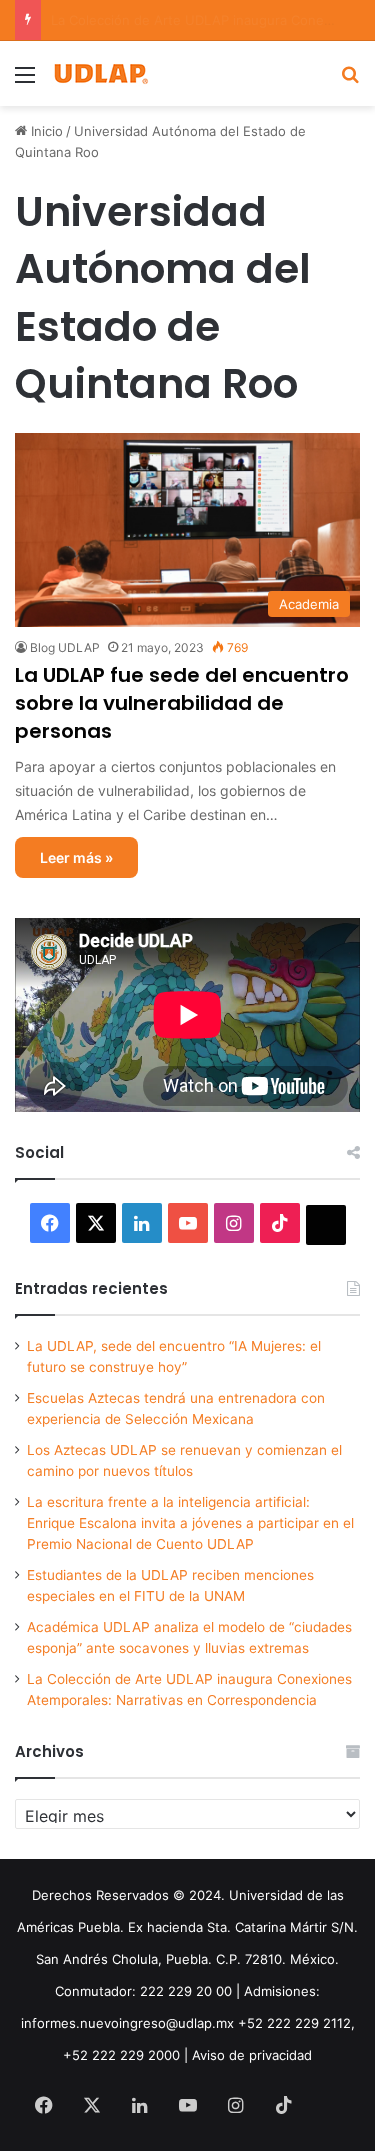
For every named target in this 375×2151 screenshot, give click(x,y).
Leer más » (76, 857)
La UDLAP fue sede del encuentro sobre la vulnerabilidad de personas (182, 703)
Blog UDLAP (65, 647)
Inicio (45, 131)
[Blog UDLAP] (100, 73)
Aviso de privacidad (252, 2055)
